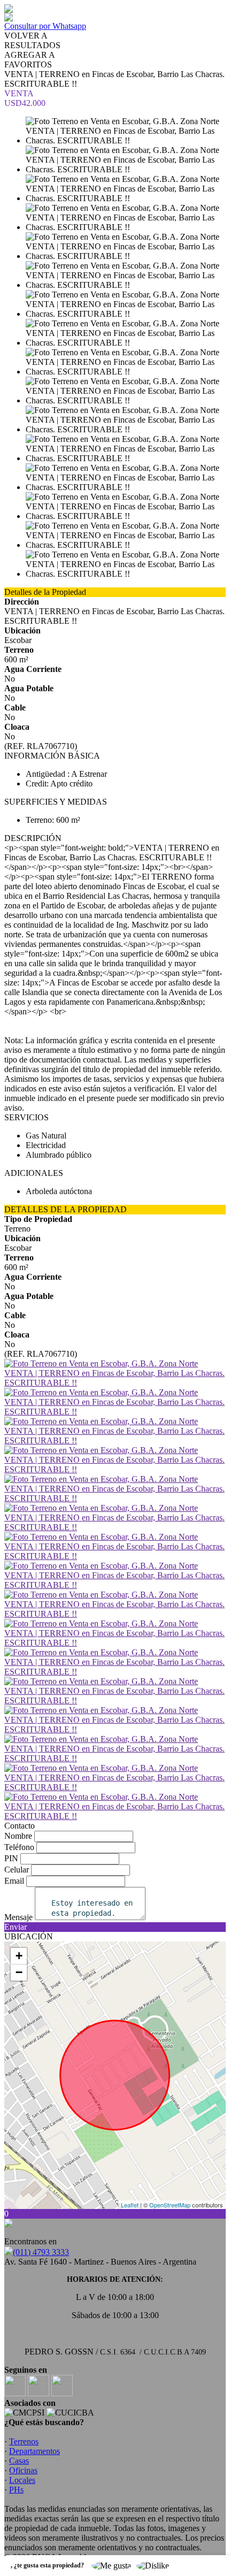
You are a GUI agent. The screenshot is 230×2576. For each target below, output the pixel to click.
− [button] (19, 1972)
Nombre (18, 1836)
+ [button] (19, 1956)
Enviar (16, 1927)
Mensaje (18, 1917)
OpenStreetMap (170, 2205)
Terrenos (24, 2441)
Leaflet (130, 2205)
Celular (17, 1870)
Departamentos (34, 2451)
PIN (11, 1858)
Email (14, 1881)
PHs (16, 2490)
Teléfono (19, 1847)
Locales (22, 2480)
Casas (19, 2461)
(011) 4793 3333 (41, 2252)
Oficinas (23, 2470)
